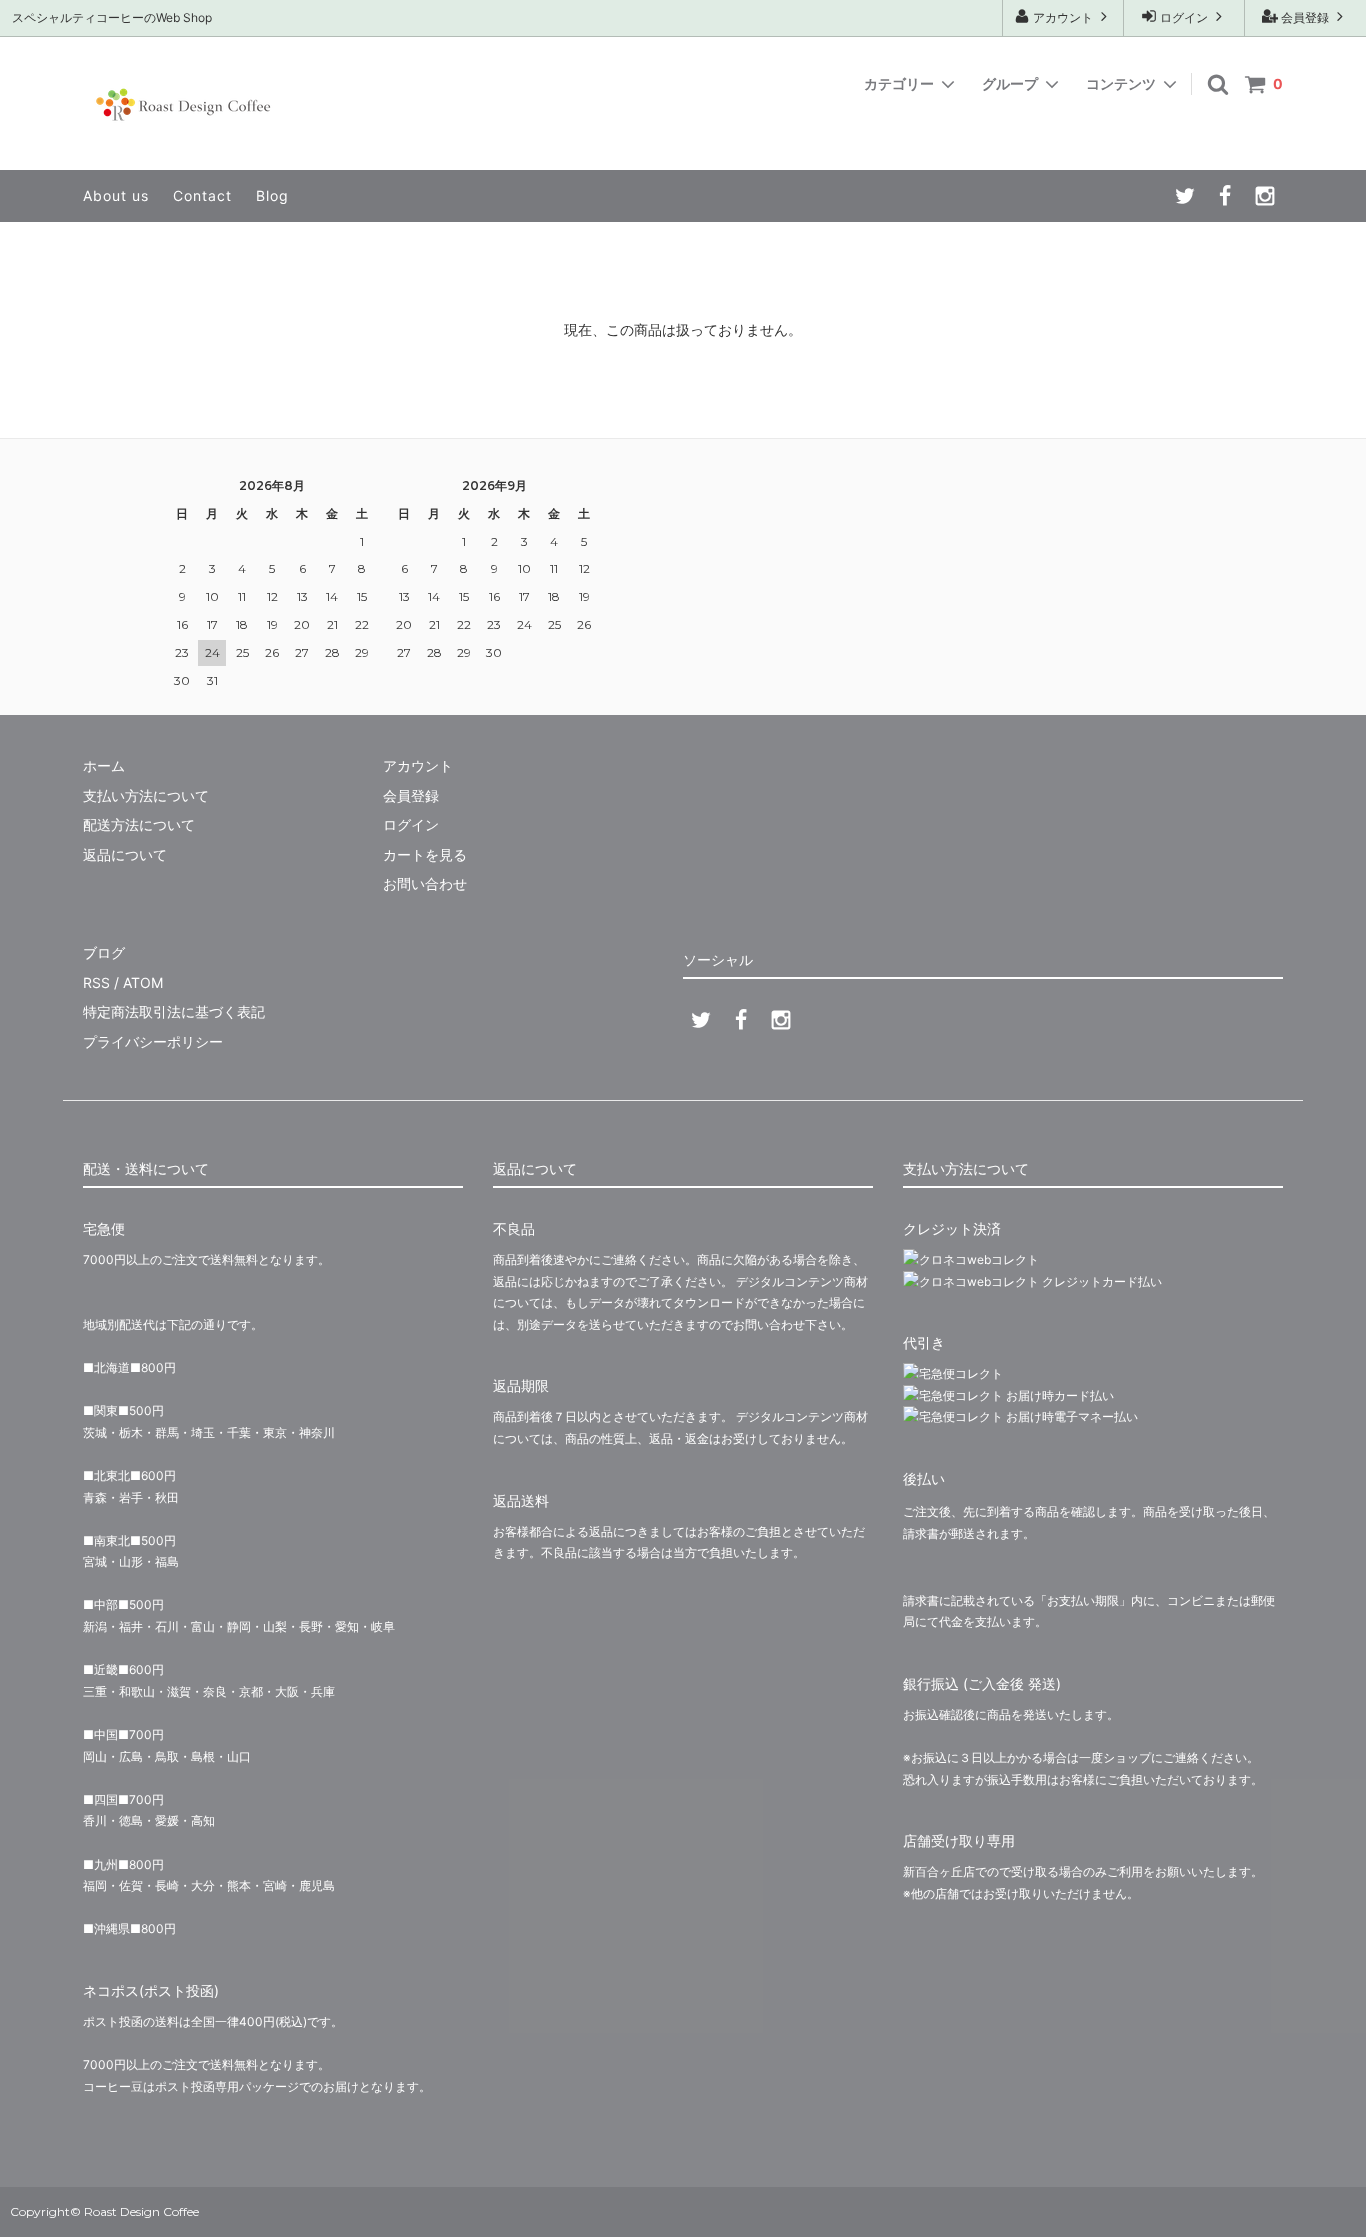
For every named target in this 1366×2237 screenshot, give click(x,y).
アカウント (1063, 17)
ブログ (104, 952)
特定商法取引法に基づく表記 (174, 1011)
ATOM (143, 982)
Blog (272, 195)
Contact (202, 195)
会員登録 (1305, 17)
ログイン (1184, 17)
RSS (96, 982)
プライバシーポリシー (153, 1041)
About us (116, 195)
